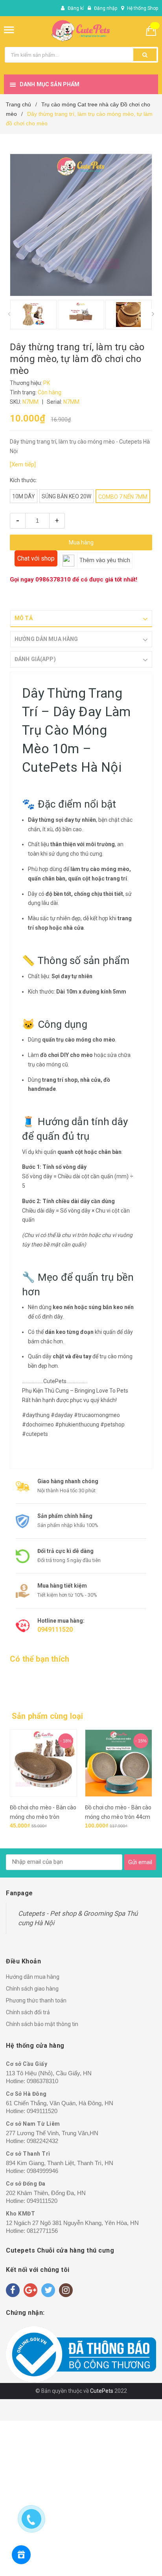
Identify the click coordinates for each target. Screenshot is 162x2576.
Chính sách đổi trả (28, 2012)
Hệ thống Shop (143, 8)
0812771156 (42, 2231)
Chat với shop (36, 558)
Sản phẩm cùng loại (48, 1716)
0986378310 (53, 579)
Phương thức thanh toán (36, 2000)
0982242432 (42, 2141)
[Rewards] (21, 2555)
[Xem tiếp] (23, 464)
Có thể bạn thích (40, 1659)
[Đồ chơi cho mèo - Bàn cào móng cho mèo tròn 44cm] (43, 1763)
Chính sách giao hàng (32, 1989)
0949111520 (55, 1630)
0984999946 (42, 2171)
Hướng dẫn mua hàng (33, 1977)
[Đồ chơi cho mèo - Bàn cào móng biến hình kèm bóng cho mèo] (119, 1763)
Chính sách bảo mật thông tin (42, 2024)
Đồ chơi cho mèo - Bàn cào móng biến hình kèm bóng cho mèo (118, 1817)
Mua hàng (81, 542)
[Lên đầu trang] (121, 2560)
